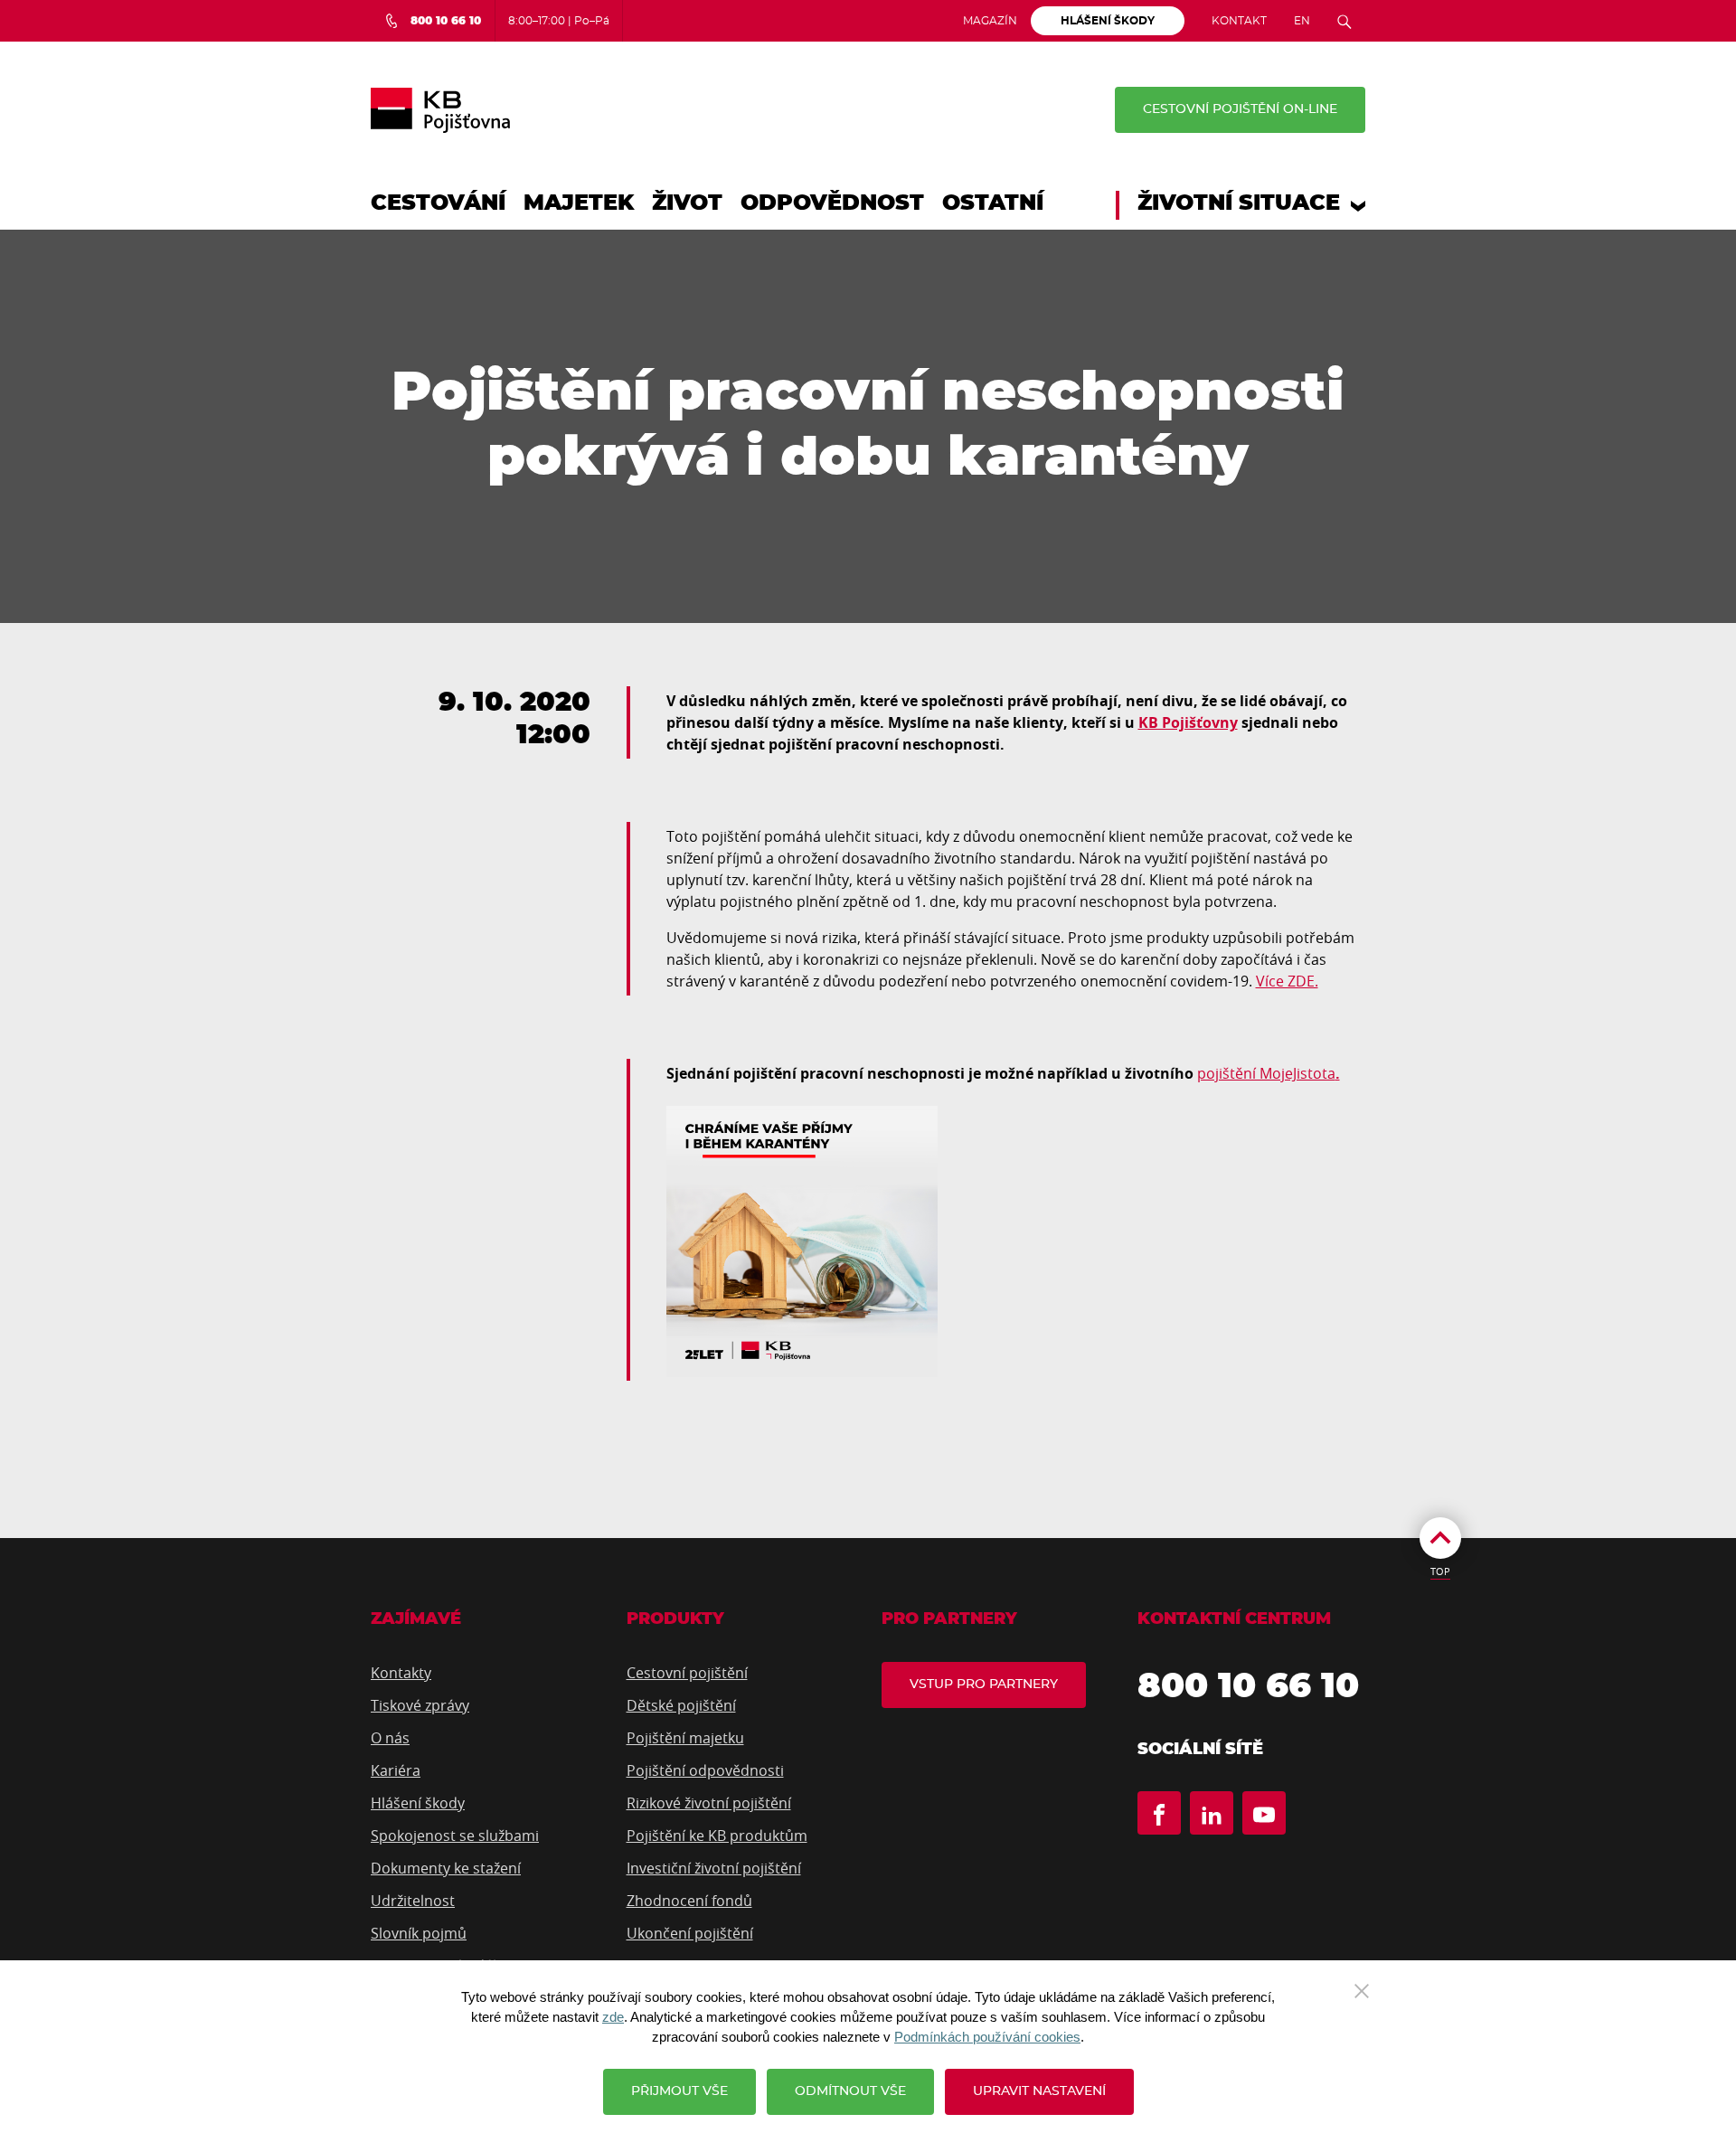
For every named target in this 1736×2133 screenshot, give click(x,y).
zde (613, 2017)
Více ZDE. (1287, 981)
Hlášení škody (418, 1803)
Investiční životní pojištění (714, 1868)
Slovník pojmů (419, 1933)
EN (1302, 21)
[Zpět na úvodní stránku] (440, 110)
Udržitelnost (413, 1901)
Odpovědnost (832, 203)
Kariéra (396, 1770)
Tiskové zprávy (420, 1705)
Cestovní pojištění (687, 1673)
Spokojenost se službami (455, 1836)
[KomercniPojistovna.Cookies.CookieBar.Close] (1362, 1989)
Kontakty (401, 1673)
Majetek (579, 203)
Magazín (990, 21)
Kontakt (1239, 21)
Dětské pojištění (681, 1705)
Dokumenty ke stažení (446, 1868)
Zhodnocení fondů (689, 1901)
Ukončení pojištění (690, 1933)
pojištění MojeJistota (1266, 1073)
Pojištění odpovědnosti (705, 1770)
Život (687, 203)
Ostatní (993, 203)
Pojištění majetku (685, 1738)
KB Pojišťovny (1188, 722)
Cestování (438, 203)
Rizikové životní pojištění (709, 1803)
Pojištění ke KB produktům (717, 1836)
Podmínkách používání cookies (987, 2037)
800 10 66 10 (1248, 1687)
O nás (390, 1738)
